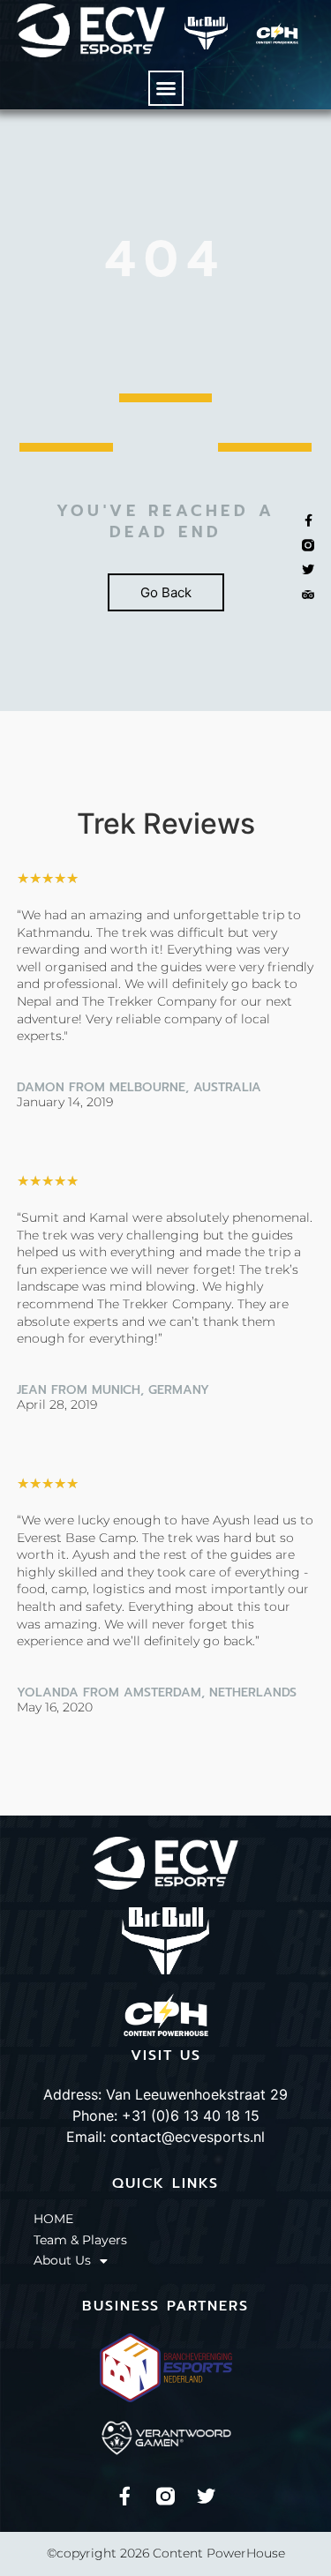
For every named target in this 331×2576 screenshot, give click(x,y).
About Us (62, 2260)
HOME (53, 2219)
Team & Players (80, 2240)
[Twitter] (206, 2496)
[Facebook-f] (125, 2496)
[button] (166, 88)
